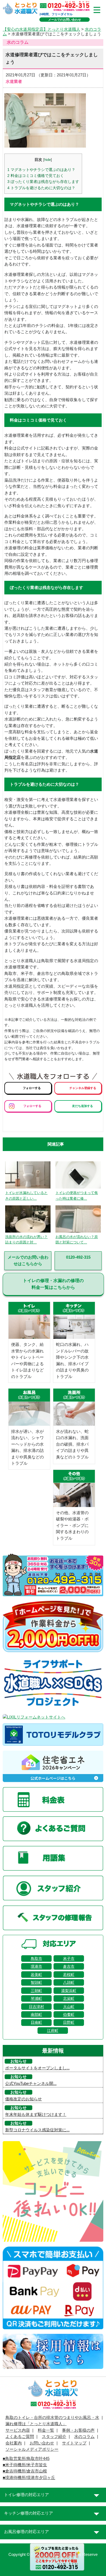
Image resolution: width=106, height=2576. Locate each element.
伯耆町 (69, 2014)
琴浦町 (36, 1998)
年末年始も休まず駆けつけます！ (36, 2115)
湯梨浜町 (69, 1991)
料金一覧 (46, 2430)
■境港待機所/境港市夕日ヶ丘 (29, 2478)
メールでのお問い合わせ (65, 20)
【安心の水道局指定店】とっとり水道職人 (41, 29)
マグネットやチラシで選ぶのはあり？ (41, 170)
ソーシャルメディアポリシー (32, 2449)
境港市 (36, 1966)
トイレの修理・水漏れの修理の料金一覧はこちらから (53, 1284)
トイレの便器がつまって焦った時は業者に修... (77, 1196)
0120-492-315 (78, 1257)
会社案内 (14, 2443)
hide (48, 160)
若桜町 (69, 1975)
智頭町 (36, 1982)
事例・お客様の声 (78, 2430)
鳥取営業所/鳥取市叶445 (27, 2459)
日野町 (69, 2022)
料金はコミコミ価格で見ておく (36, 176)
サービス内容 (18, 2430)
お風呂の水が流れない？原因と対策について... (77, 1240)
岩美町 (36, 1975)
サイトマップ (74, 2443)
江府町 (53, 2031)
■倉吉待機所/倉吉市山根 (25, 2471)
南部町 (36, 2014)
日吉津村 (36, 2007)
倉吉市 (69, 1966)
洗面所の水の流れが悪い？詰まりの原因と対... (26, 1240)
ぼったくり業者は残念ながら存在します (43, 182)
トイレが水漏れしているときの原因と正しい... (26, 1196)
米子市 (69, 1958)
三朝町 (36, 1991)
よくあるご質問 (20, 2437)
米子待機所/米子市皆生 (26, 2465)
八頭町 (69, 1982)
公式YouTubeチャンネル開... (31, 2084)
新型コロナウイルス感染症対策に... (37, 2130)
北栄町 (69, 1998)
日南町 (36, 2022)
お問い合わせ (42, 2443)
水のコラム (84, 2437)
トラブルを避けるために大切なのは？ (41, 188)
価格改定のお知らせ (24, 2099)
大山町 (69, 2007)
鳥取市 (36, 1958)
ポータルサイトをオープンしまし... (37, 2068)
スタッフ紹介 (54, 2437)
